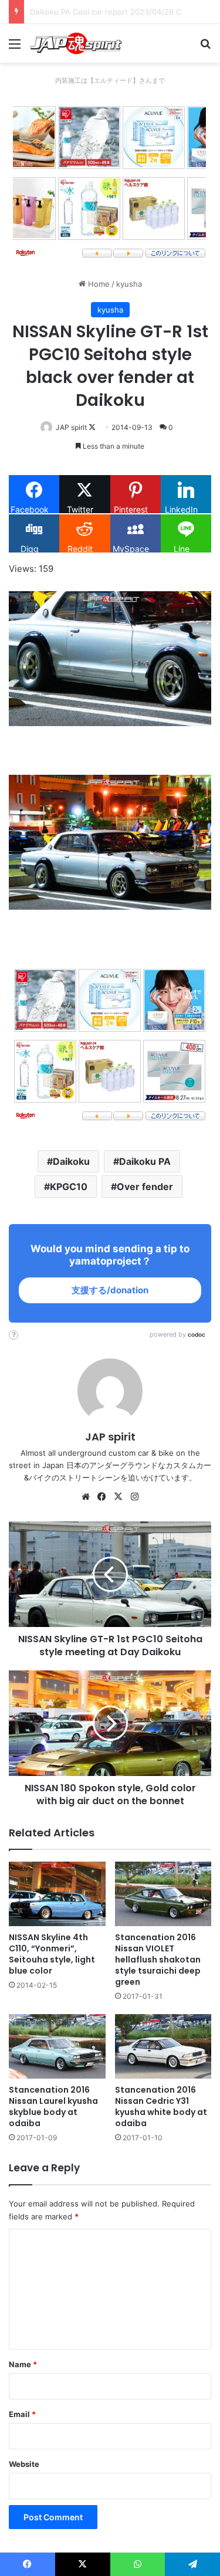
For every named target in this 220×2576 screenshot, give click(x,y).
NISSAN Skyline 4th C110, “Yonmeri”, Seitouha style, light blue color (52, 1954)
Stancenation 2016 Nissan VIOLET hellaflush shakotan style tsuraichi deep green (158, 1960)
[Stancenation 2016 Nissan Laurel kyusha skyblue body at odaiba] (57, 2046)
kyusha (129, 284)
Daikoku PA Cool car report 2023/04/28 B (105, 12)
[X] (119, 1497)
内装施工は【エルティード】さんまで (110, 80)
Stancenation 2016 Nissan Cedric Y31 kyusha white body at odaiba (161, 2106)
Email (22, 2414)
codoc (197, 1334)
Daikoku (71, 1161)
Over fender (145, 1187)
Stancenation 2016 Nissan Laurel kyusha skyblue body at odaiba (53, 2106)
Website (24, 2464)
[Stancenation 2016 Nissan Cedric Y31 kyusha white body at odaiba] (163, 2046)
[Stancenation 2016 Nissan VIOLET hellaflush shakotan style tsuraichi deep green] (163, 1894)
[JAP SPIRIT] (76, 43)
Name (23, 2364)
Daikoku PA (145, 1161)
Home (98, 284)
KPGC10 (69, 1187)
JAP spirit (71, 427)
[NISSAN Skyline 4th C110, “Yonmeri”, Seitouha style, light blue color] (57, 1894)
